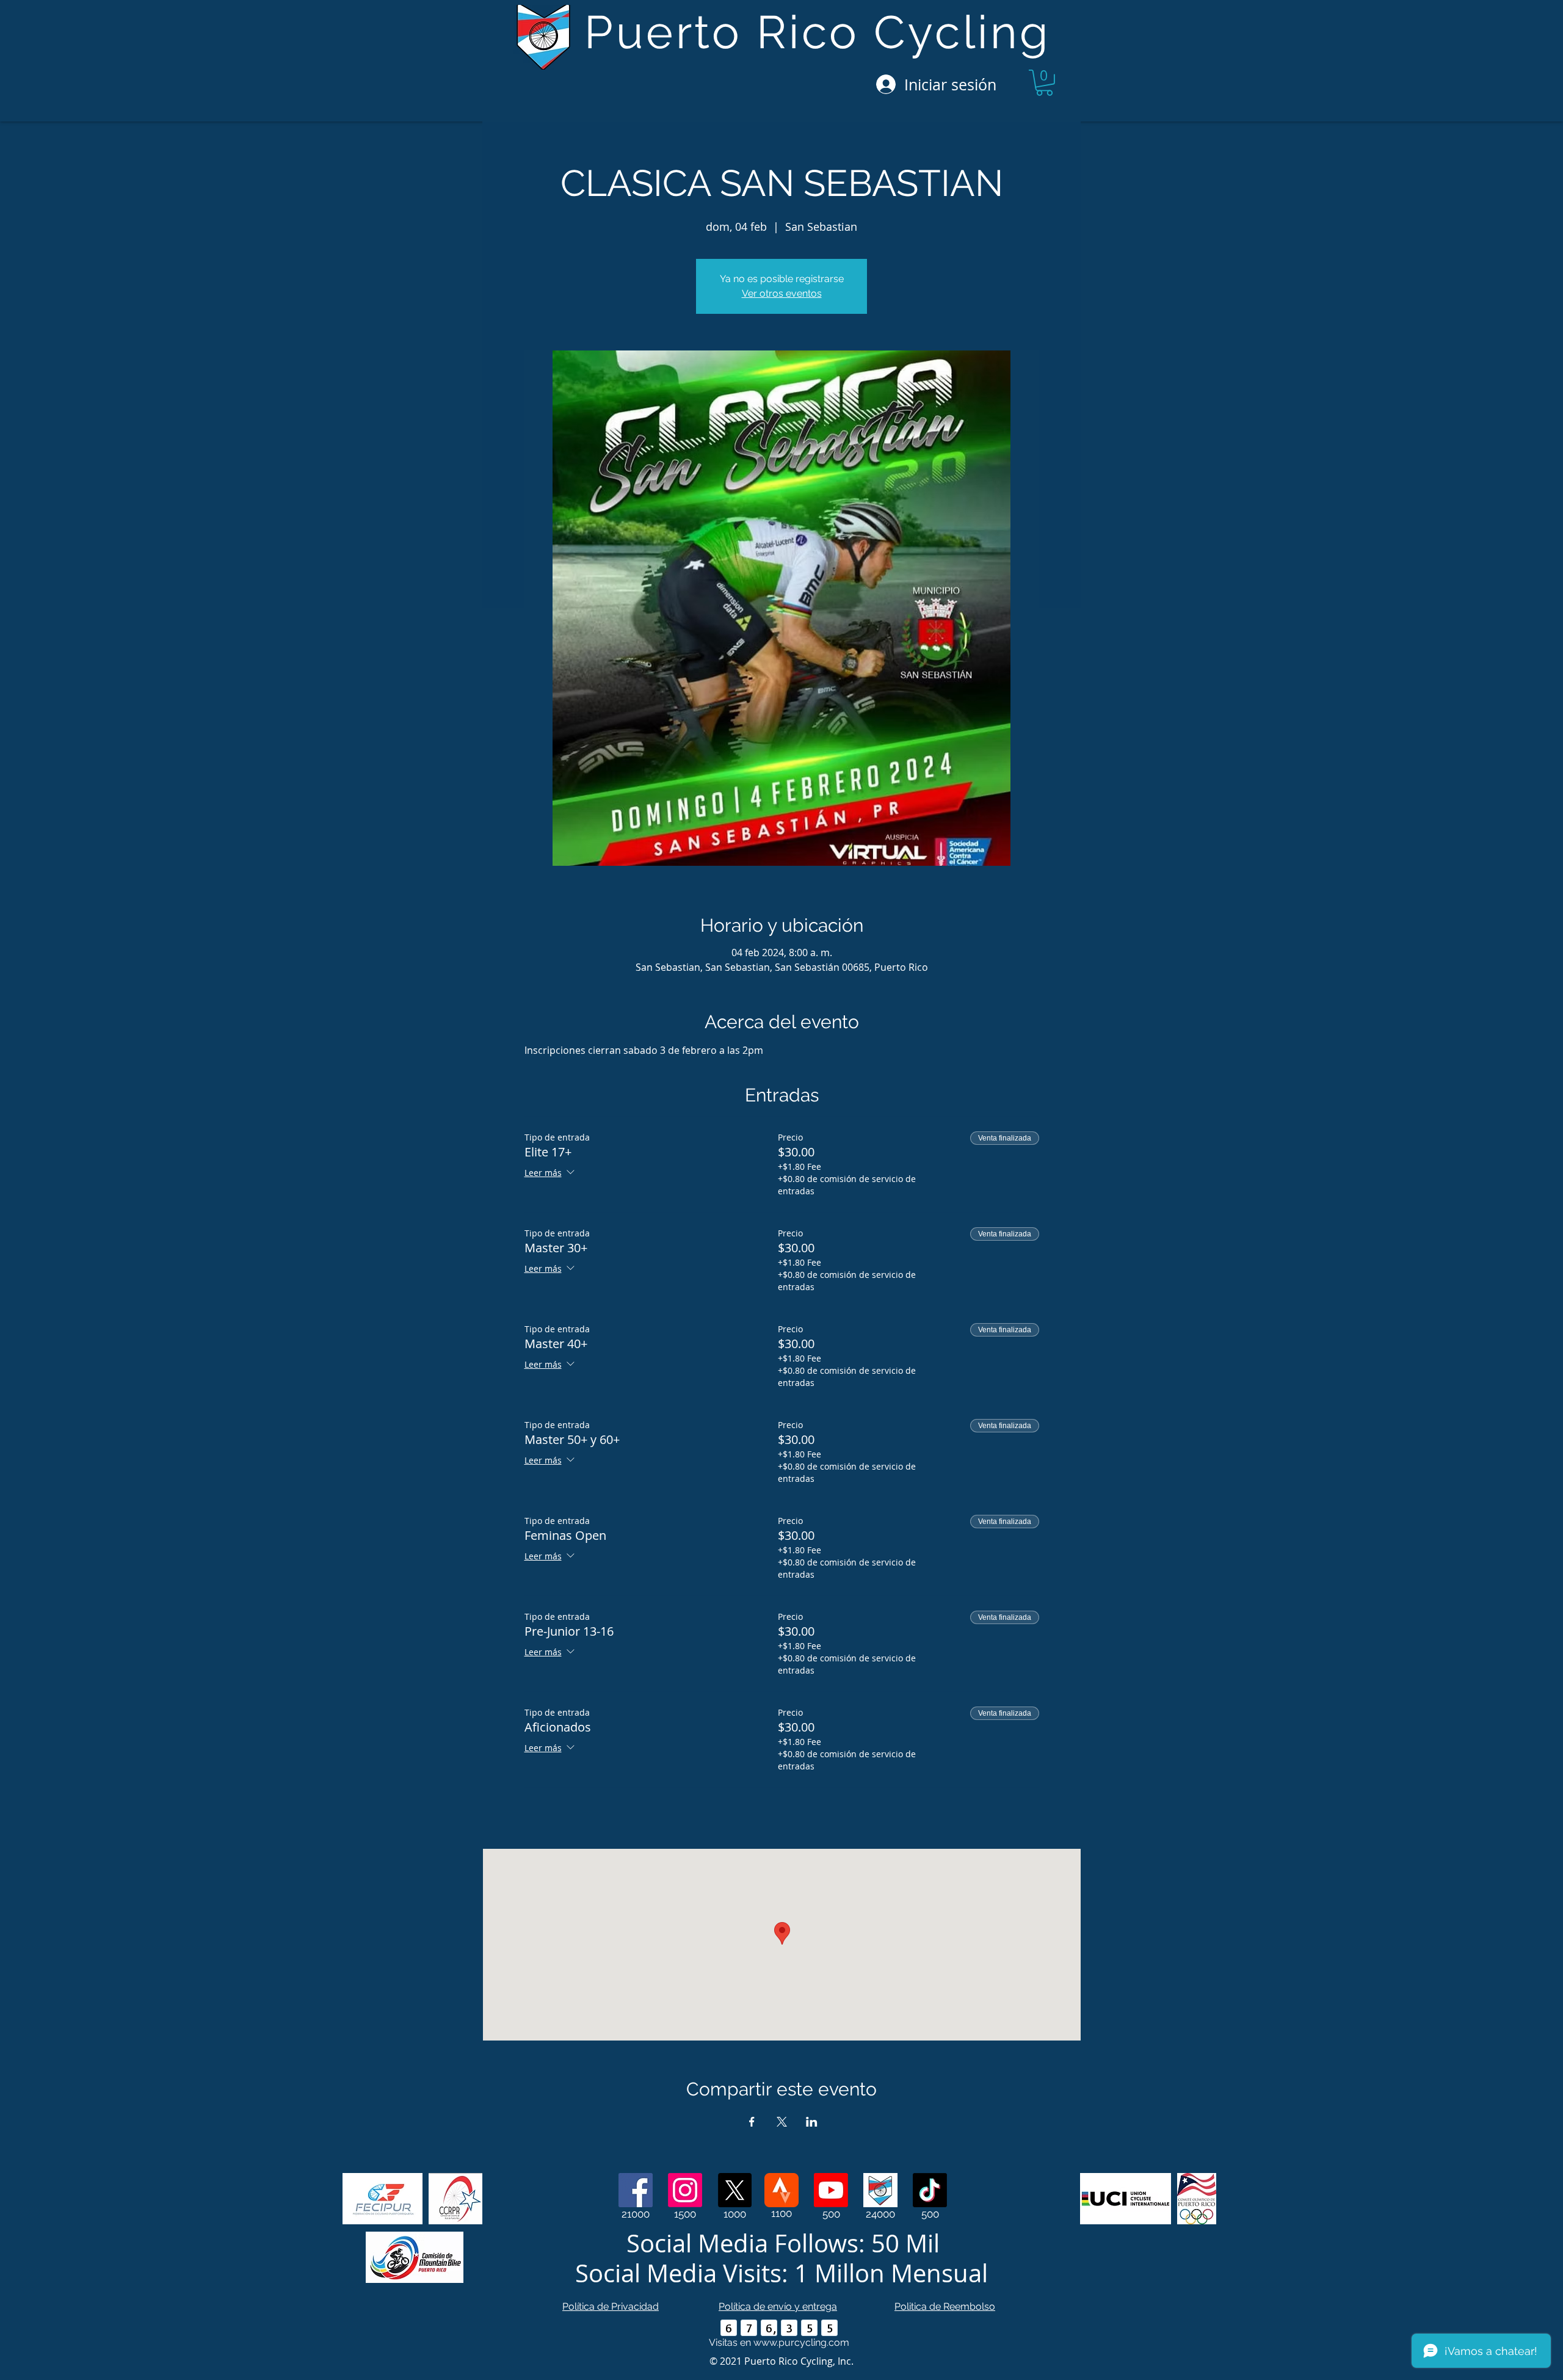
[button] (1044, 83)
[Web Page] (880, 2190)
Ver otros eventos (782, 293)
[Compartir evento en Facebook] (752, 2122)
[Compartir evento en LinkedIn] (812, 2122)
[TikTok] (930, 2190)
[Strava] (781, 2190)
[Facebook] (636, 2190)
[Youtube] (831, 2190)
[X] (734, 2190)
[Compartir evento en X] (782, 2122)
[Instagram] (685, 2190)
